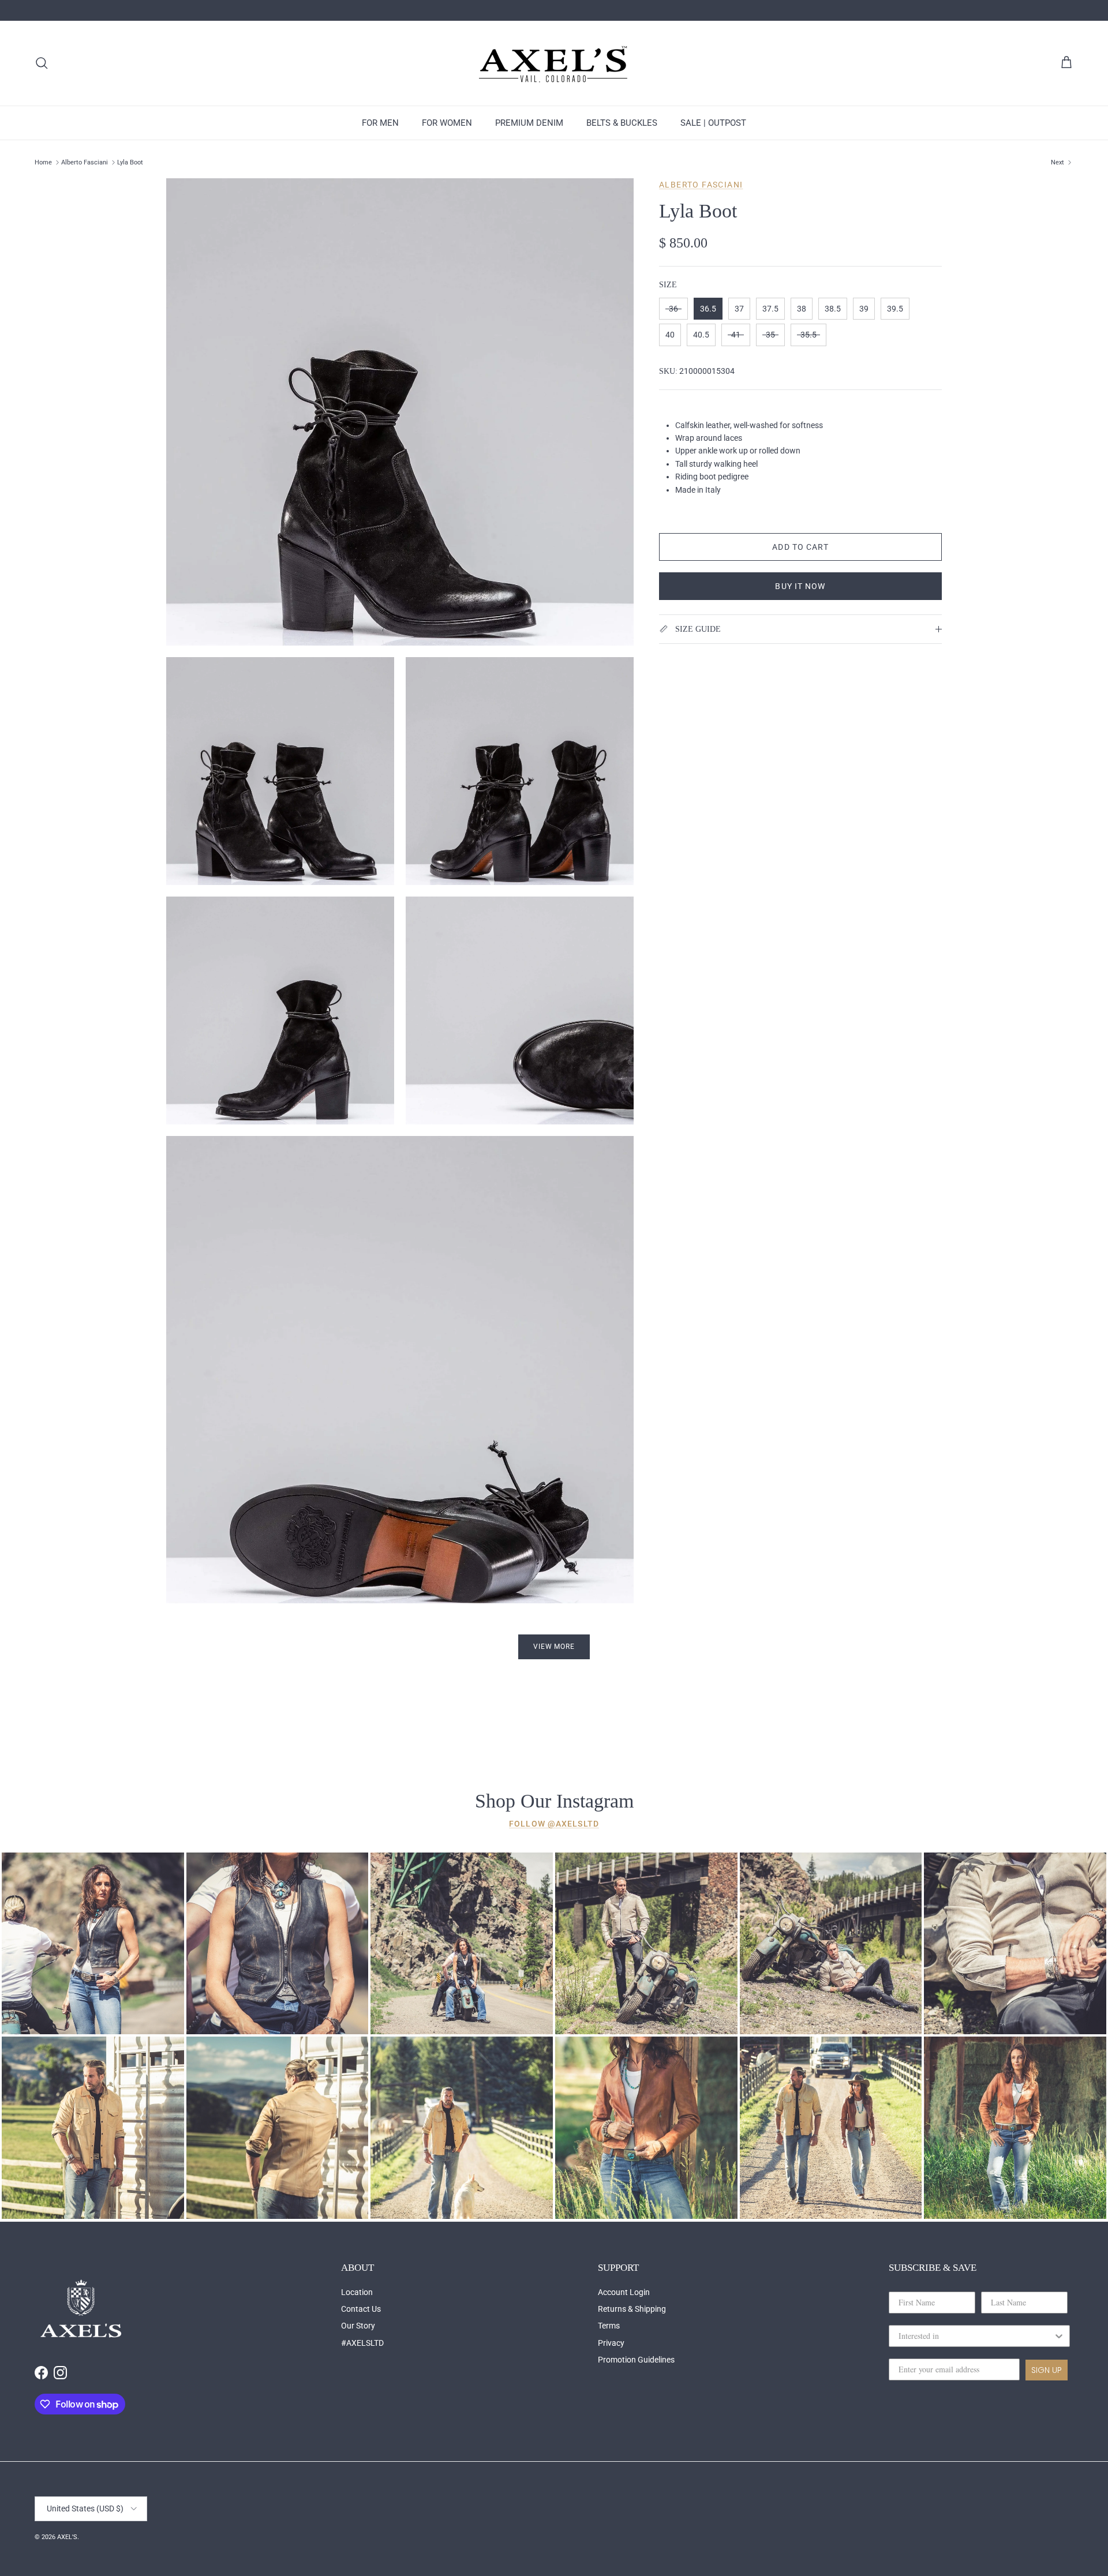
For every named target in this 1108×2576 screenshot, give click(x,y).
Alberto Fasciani (85, 162)
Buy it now (800, 586)
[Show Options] (1059, 2336)
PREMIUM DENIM (529, 123)
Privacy (611, 2343)
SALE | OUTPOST (713, 123)
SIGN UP (1047, 2370)
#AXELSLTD (362, 2343)
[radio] (673, 309)
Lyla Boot (130, 162)
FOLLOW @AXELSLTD (554, 1824)
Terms (609, 2326)
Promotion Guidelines (636, 2360)
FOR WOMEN (447, 123)
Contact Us (361, 2309)
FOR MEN (380, 123)
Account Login (624, 2292)
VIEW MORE (554, 1647)
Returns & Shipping (632, 2309)
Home (43, 162)
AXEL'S (67, 2537)
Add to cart (800, 547)
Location (357, 2292)
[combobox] (976, 2336)
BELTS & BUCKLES (622, 123)
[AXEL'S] (554, 63)
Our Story (358, 2326)
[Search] (42, 63)
